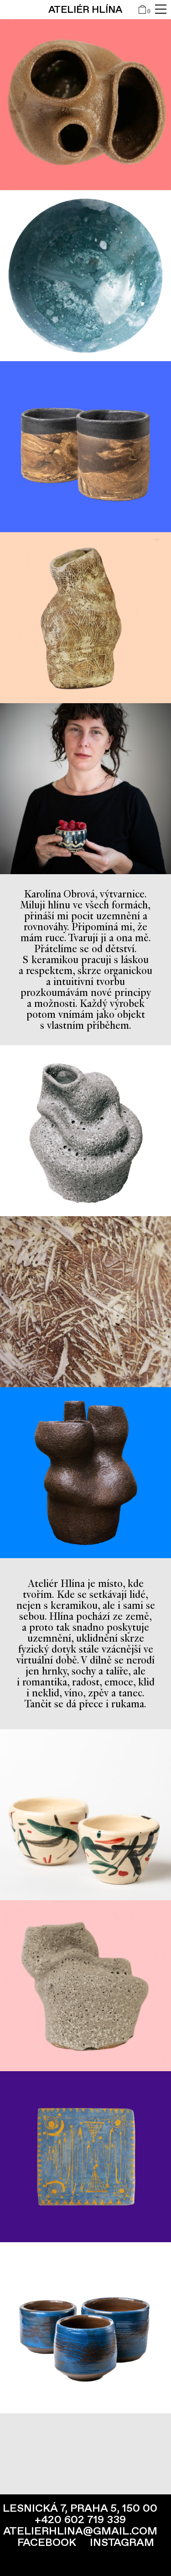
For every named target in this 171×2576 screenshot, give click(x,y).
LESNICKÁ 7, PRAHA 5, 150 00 (80, 2508)
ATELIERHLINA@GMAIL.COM (80, 2531)
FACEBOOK (47, 2542)
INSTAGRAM (122, 2542)
